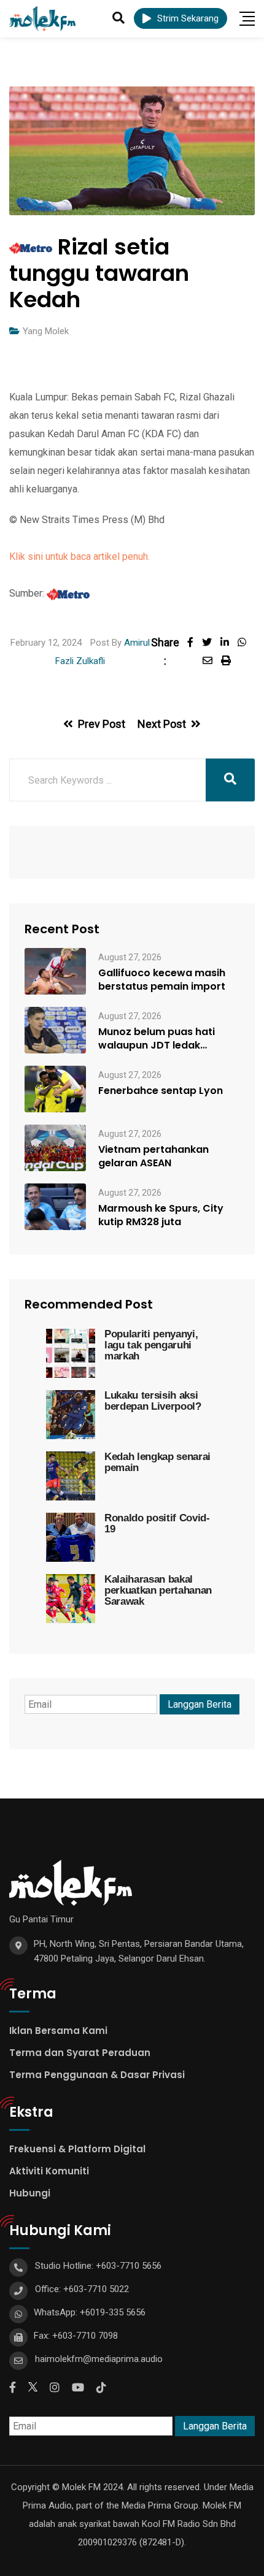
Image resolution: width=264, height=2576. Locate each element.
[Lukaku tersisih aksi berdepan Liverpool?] (71, 1415)
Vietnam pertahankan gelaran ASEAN (153, 1156)
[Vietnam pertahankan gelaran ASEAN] (55, 1148)
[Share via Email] (212, 661)
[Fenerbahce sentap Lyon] (55, 1089)
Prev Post (102, 724)
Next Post (162, 724)
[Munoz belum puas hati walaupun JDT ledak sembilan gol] (55, 1030)
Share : (165, 652)
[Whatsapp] (245, 642)
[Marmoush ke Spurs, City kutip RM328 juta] (55, 1207)
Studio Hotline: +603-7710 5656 (98, 2266)
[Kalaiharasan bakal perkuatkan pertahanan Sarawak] (71, 1599)
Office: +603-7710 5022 (82, 2289)
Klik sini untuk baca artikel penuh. (80, 556)
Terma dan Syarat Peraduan (80, 2053)
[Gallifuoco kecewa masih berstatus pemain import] (55, 971)
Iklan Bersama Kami (58, 2031)
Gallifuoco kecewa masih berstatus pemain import (162, 980)
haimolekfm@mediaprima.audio (99, 2359)
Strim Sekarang (188, 18)
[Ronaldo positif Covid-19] (71, 1537)
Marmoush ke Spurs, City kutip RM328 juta (161, 1215)
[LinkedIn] (229, 642)
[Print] (229, 661)
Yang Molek (46, 331)
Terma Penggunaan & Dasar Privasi (97, 2075)
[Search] (118, 18)
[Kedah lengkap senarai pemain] (71, 1476)
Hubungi (30, 2193)
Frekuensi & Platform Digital (77, 2149)
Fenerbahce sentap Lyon (161, 1091)
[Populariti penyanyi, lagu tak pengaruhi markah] (71, 1353)
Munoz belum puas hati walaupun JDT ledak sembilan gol (157, 1039)
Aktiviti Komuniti (49, 2171)
